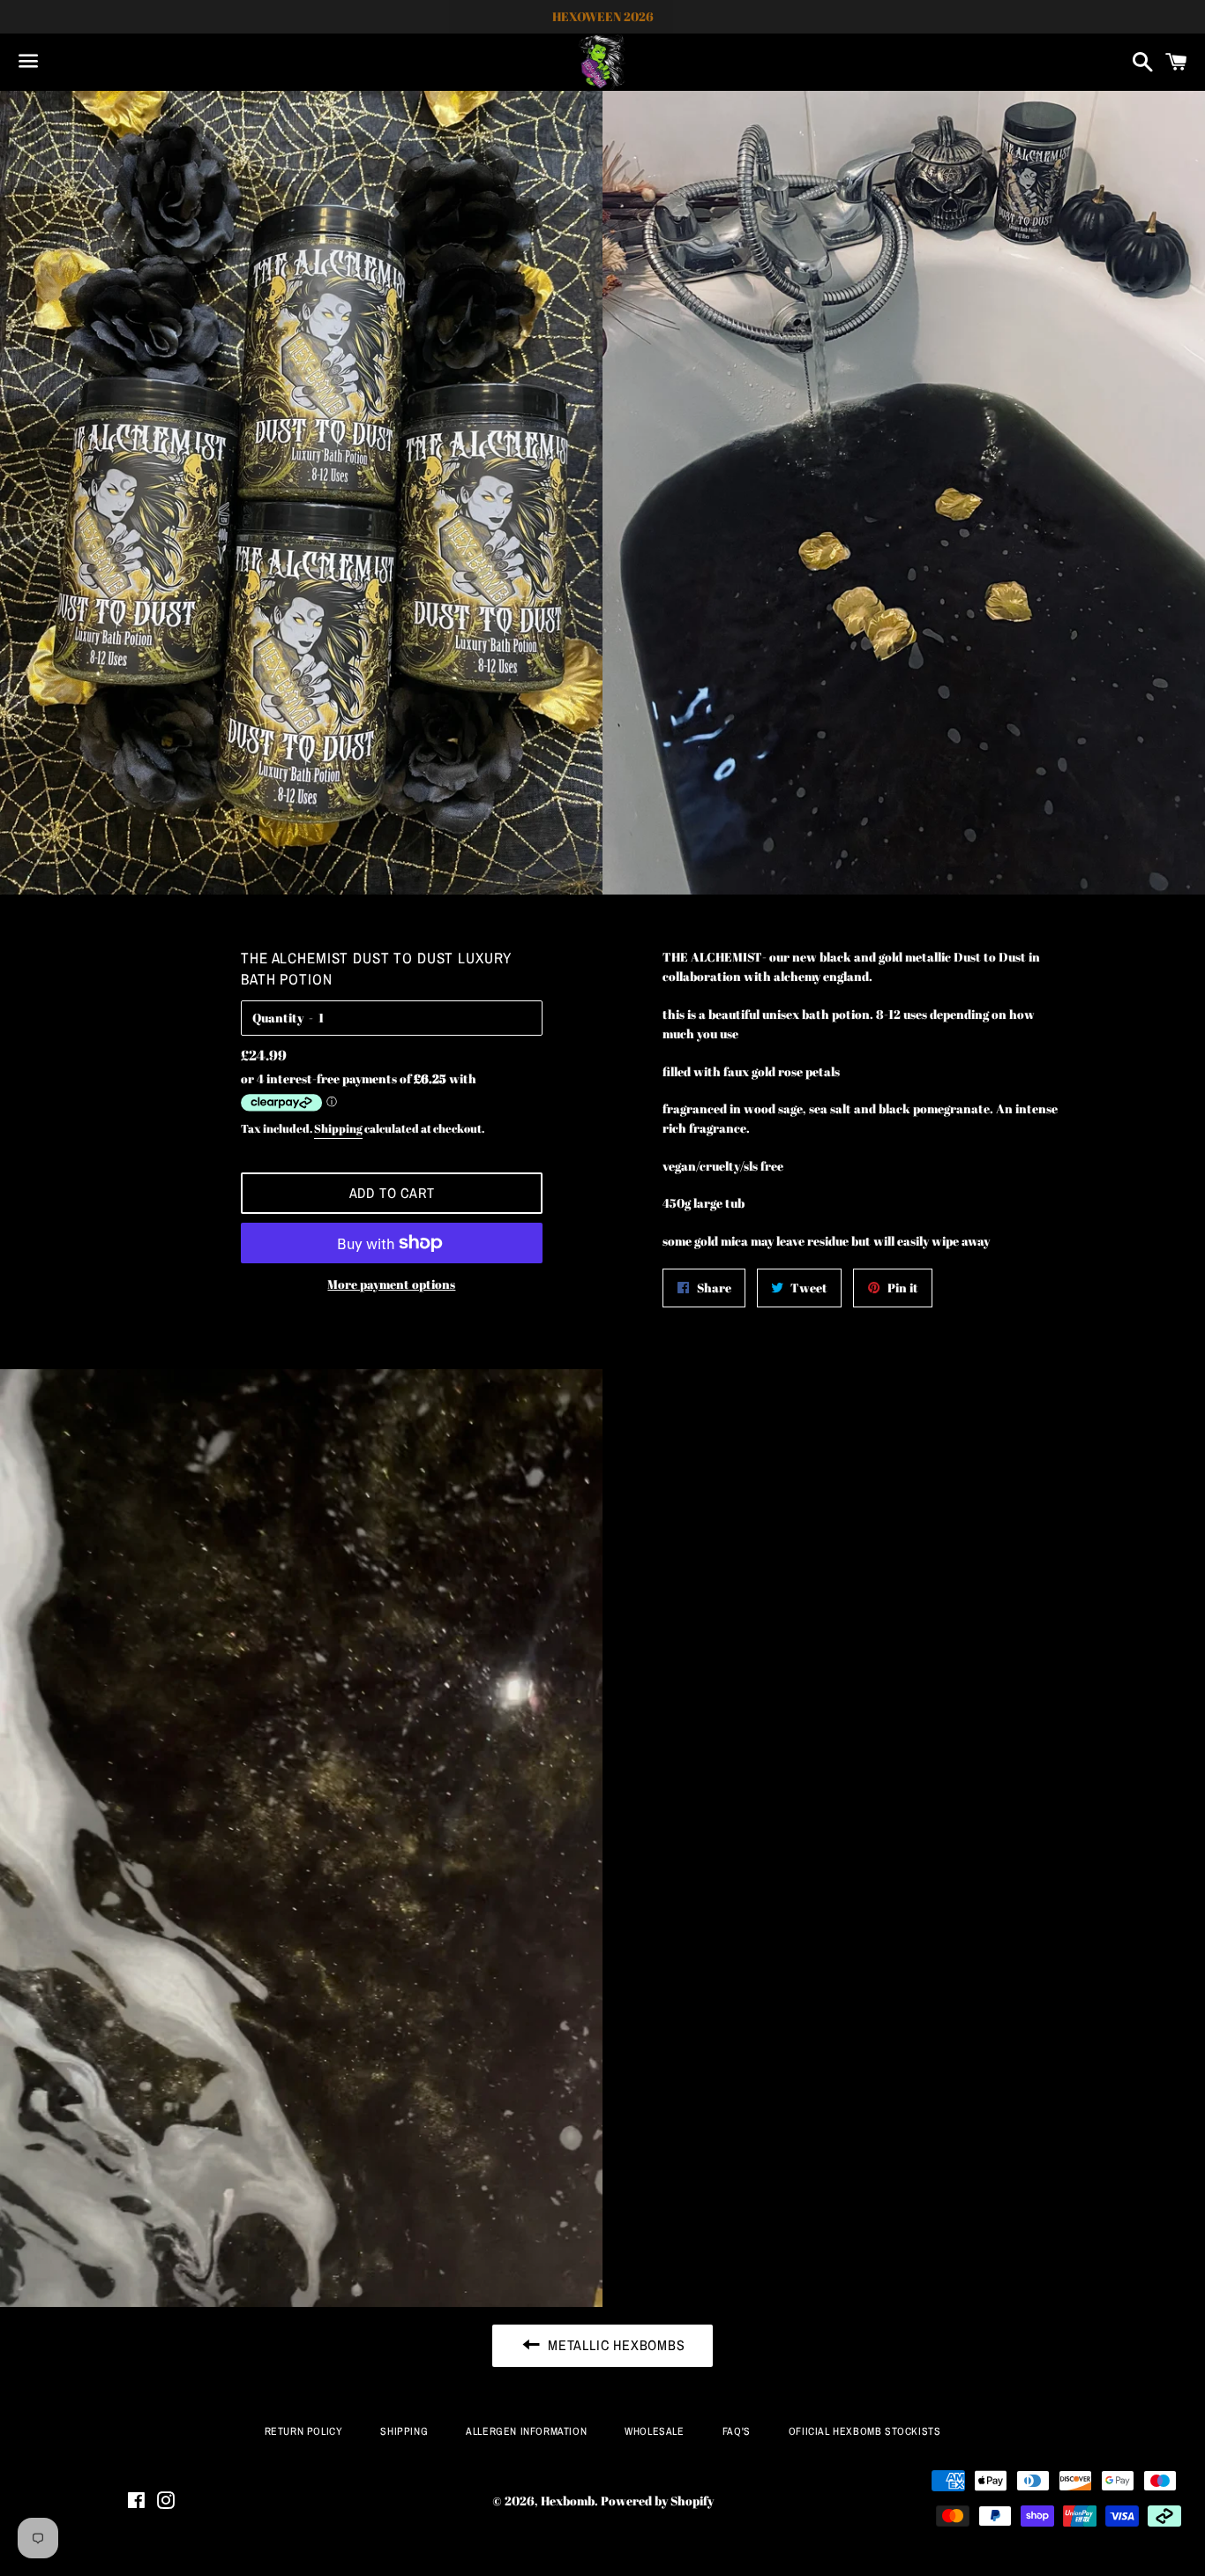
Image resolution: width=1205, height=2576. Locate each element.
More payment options (391, 1284)
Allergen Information (526, 2431)
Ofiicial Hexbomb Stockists (865, 2431)
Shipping (338, 1128)
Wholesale (654, 2431)
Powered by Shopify (657, 2501)
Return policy (304, 2431)
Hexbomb (568, 2501)
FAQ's (737, 2431)
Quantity (278, 1018)
